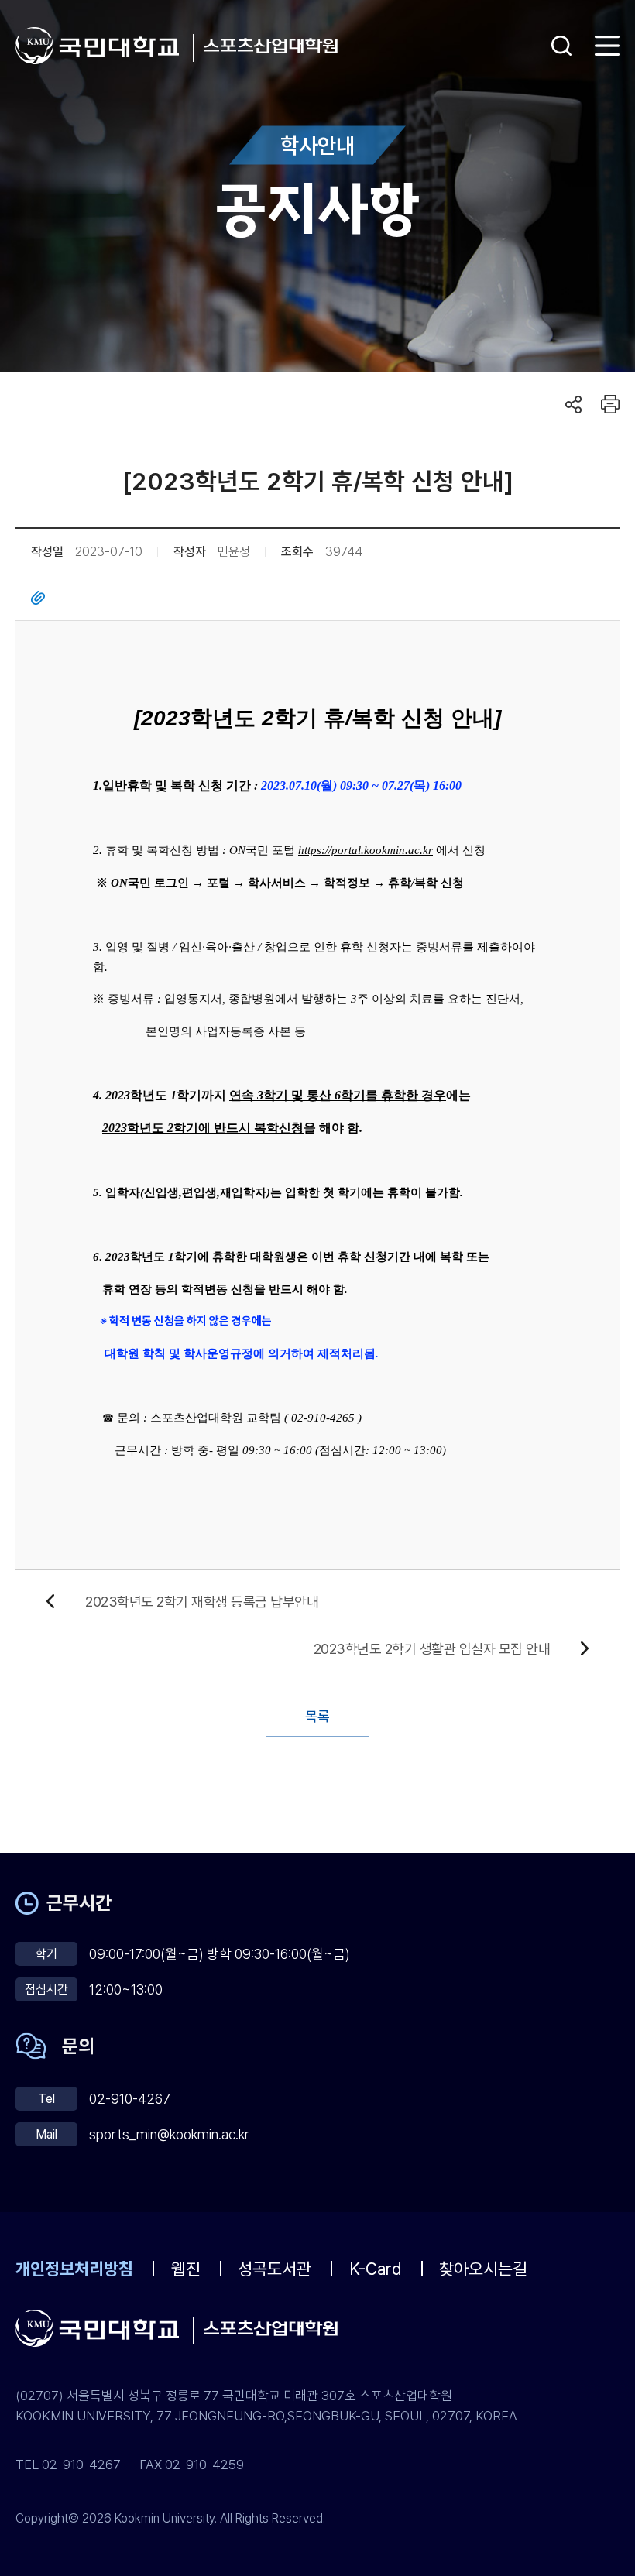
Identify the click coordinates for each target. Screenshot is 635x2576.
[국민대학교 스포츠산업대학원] (271, 46)
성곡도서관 (275, 2269)
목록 (317, 1716)
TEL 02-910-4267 (68, 2465)
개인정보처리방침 (74, 2269)
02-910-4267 (130, 2099)
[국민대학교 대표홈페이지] (105, 46)
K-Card (376, 2269)
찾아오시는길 (483, 2269)
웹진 (186, 2269)
